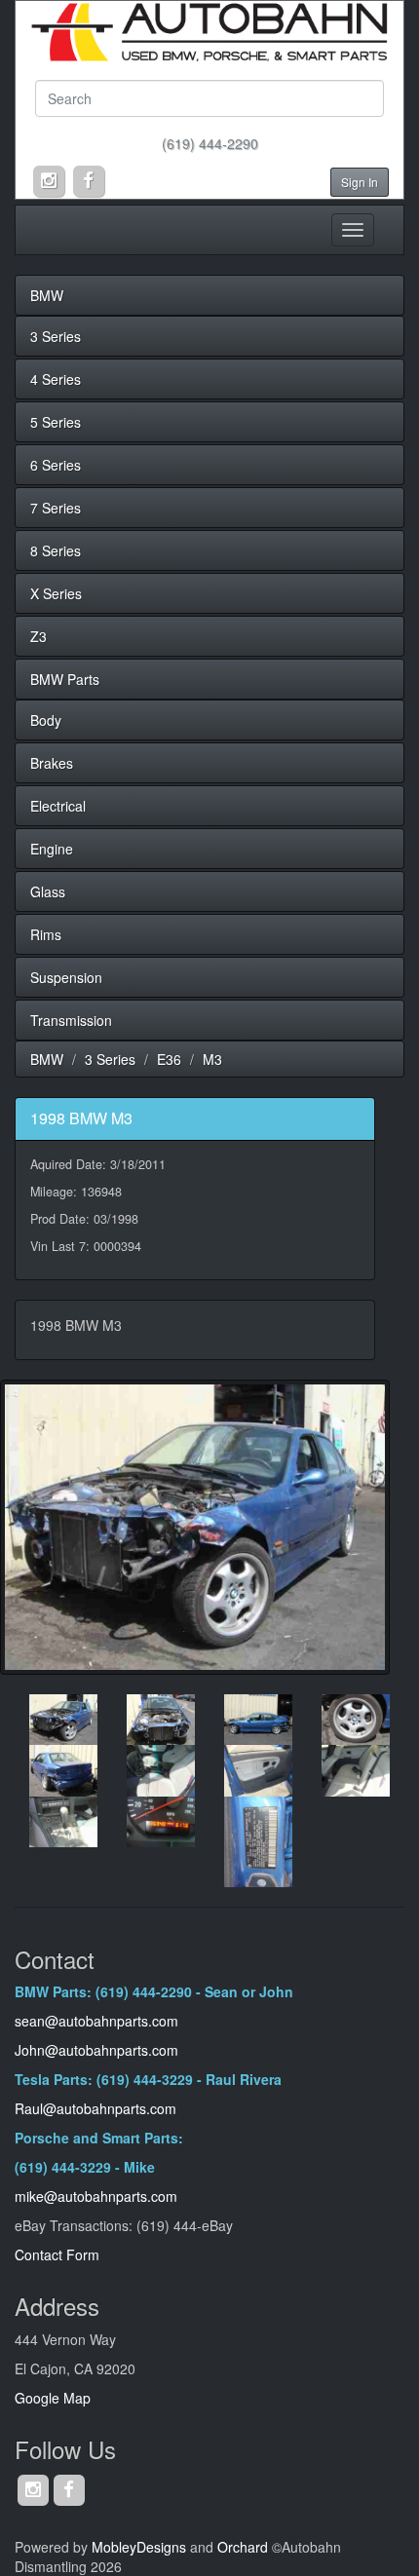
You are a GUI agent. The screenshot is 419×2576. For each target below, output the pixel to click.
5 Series (56, 422)
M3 (212, 1059)
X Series (56, 593)
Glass (48, 891)
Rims (46, 934)
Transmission (71, 1020)
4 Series (56, 379)
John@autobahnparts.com (96, 2050)
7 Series (56, 508)
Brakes (52, 763)
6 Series (56, 465)
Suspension (66, 977)
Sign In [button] (360, 182)
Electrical (58, 806)
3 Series (56, 336)
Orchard (243, 2547)
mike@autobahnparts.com (96, 2196)
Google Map (53, 2398)
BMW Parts (65, 679)
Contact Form (57, 2254)
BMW (47, 295)
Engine (52, 849)
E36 (169, 1059)
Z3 (38, 636)
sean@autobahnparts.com (98, 2021)
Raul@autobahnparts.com (95, 2108)
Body (46, 720)
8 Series (56, 550)
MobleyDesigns (139, 2547)
